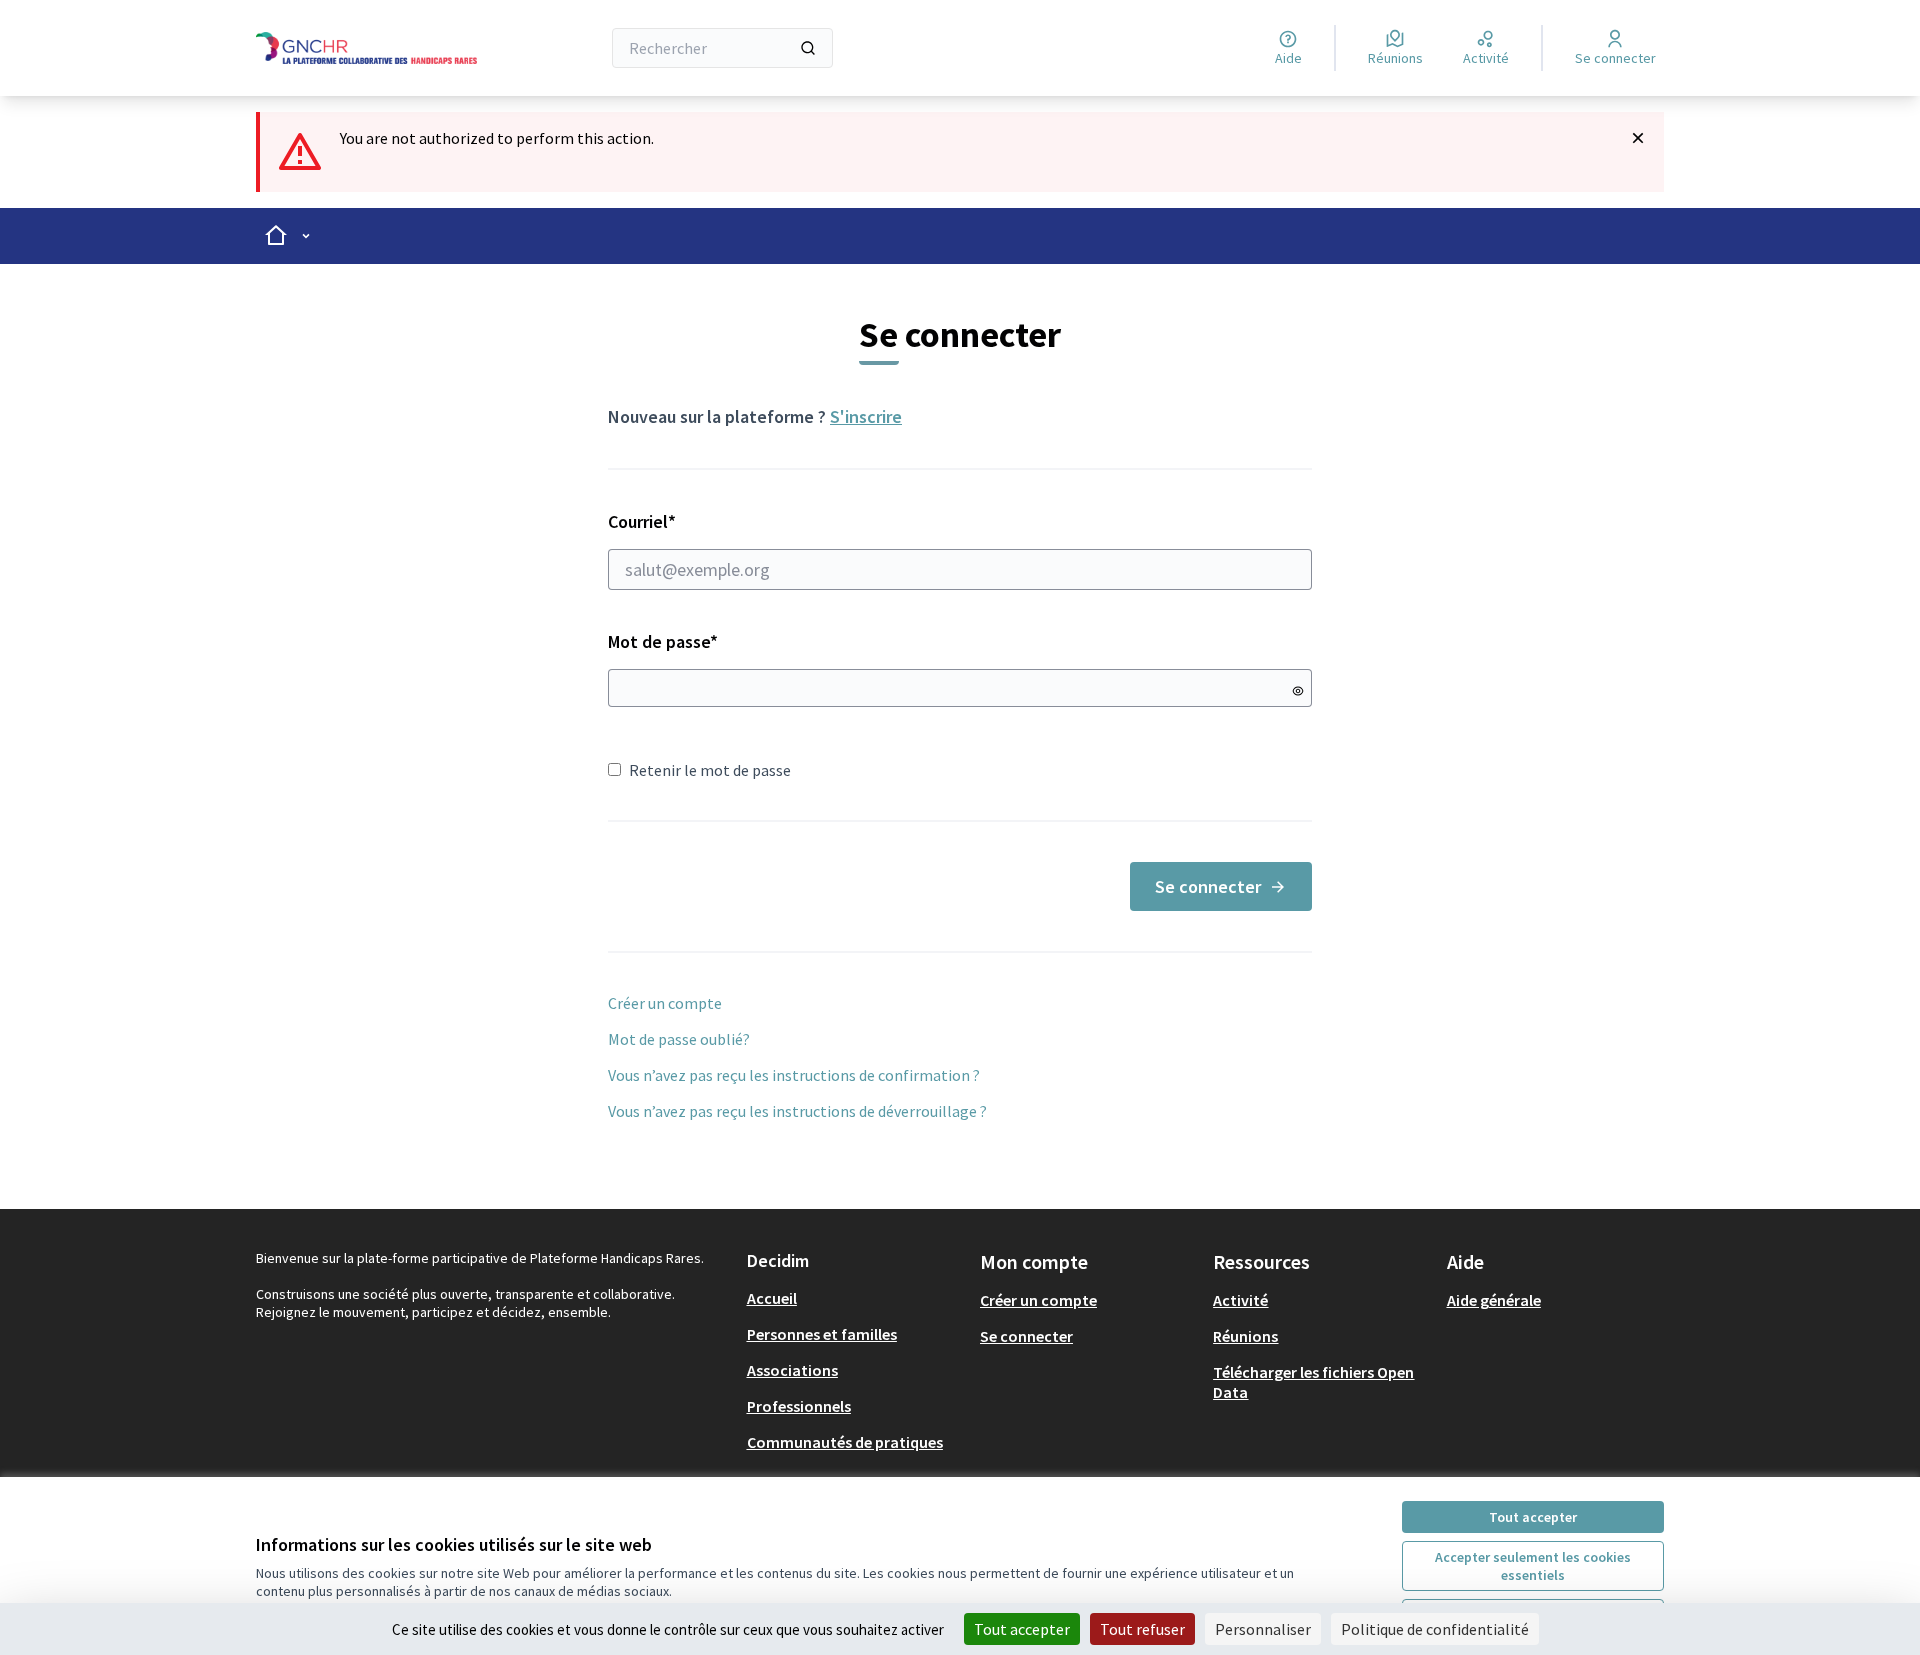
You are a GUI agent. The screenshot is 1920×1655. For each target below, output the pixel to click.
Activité (1240, 1300)
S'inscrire (866, 416)
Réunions (1245, 1336)
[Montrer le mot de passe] (1298, 691)
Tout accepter (1533, 1517)
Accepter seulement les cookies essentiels (1533, 1566)
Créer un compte (665, 1003)
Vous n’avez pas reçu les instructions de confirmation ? (794, 1075)
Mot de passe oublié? (679, 1039)
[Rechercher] (808, 48)
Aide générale (1494, 1300)
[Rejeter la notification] (1638, 138)
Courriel (713, 521)
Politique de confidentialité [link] (1435, 1629)
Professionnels (799, 1406)
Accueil (772, 1298)
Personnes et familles (822, 1334)
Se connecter (1208, 886)
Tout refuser (1142, 1629)
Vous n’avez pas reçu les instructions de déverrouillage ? (797, 1111)
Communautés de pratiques (845, 1442)
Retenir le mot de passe (710, 770)
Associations (792, 1370)
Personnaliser (1263, 1629)
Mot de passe (663, 641)
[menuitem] (855, 1298)
